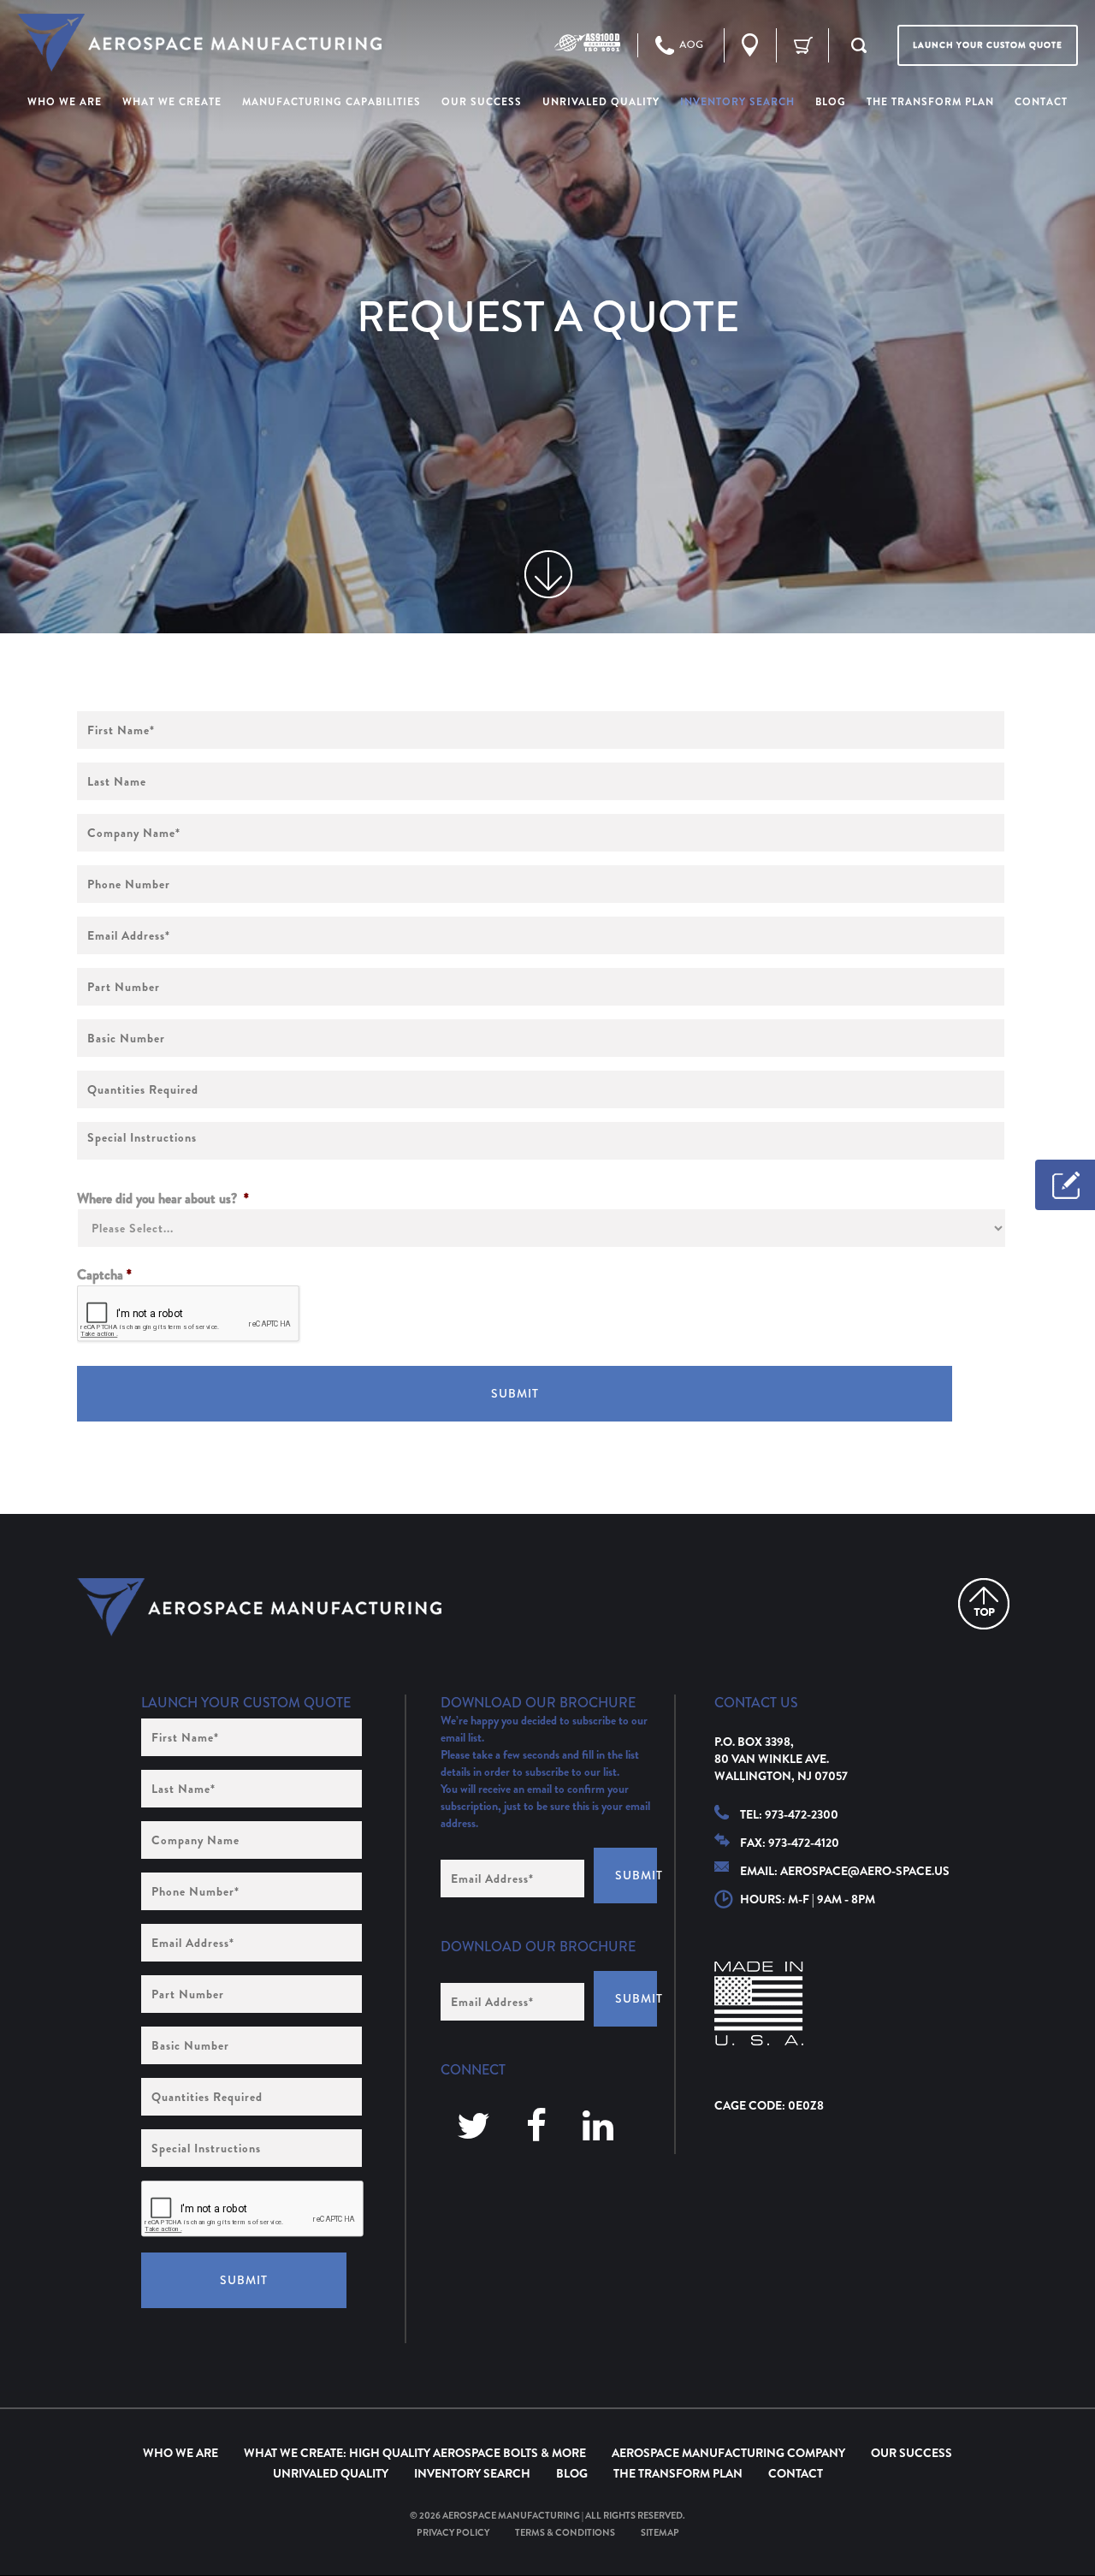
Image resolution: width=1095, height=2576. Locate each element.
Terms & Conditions (565, 2532)
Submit (515, 1393)
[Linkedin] (598, 2127)
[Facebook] (536, 2127)
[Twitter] (474, 2127)
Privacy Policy (453, 2532)
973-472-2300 (802, 1814)
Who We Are (181, 2453)
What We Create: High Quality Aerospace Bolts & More (415, 2453)
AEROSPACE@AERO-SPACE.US (865, 1871)
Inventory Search (472, 2473)
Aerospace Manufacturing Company (728, 2453)
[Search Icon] (859, 45)
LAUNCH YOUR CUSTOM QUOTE (988, 45)
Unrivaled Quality (331, 2473)
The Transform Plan (678, 2473)
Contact (796, 2473)
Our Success (912, 2453)
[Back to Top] (984, 1604)
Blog (572, 2473)
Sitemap (660, 2532)
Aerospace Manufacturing (511, 2515)
